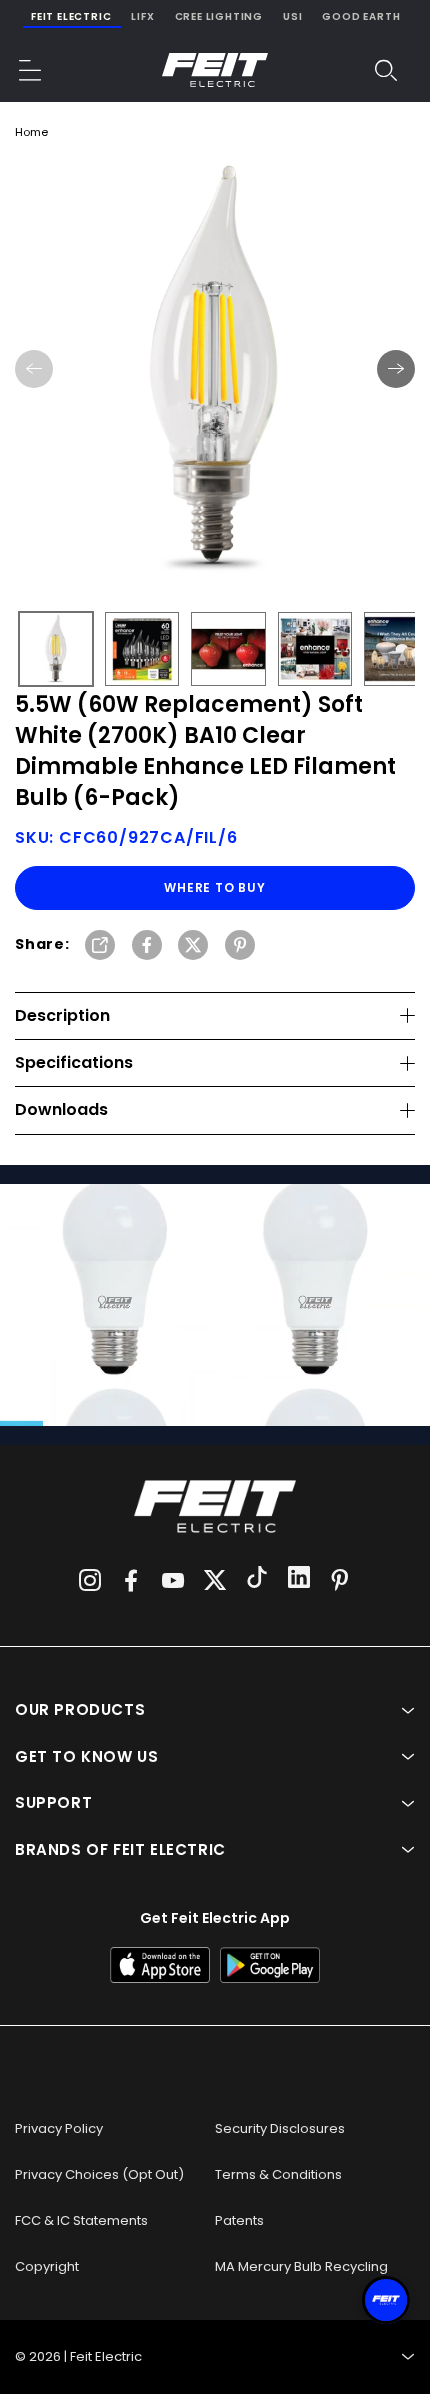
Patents (239, 2220)
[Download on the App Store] (160, 1965)
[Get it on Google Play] (270, 1965)
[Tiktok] (257, 1580)
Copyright (47, 2266)
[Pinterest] (340, 1580)
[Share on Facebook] (147, 946)
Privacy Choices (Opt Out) (99, 2174)
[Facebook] (131, 1580)
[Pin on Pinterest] (240, 946)
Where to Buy (215, 887)
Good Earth (361, 16)
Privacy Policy (59, 2128)
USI (292, 16)
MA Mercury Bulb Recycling (301, 2266)
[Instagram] (90, 1580)
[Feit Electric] (215, 70)
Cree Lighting (219, 16)
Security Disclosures (280, 2128)
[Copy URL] (100, 946)
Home (31, 132)
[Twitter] (215, 1580)
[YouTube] (173, 1580)
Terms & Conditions (278, 2174)
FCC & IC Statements (81, 2220)
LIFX (142, 16)
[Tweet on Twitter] (193, 946)
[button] (31, 70)
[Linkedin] (299, 1580)
